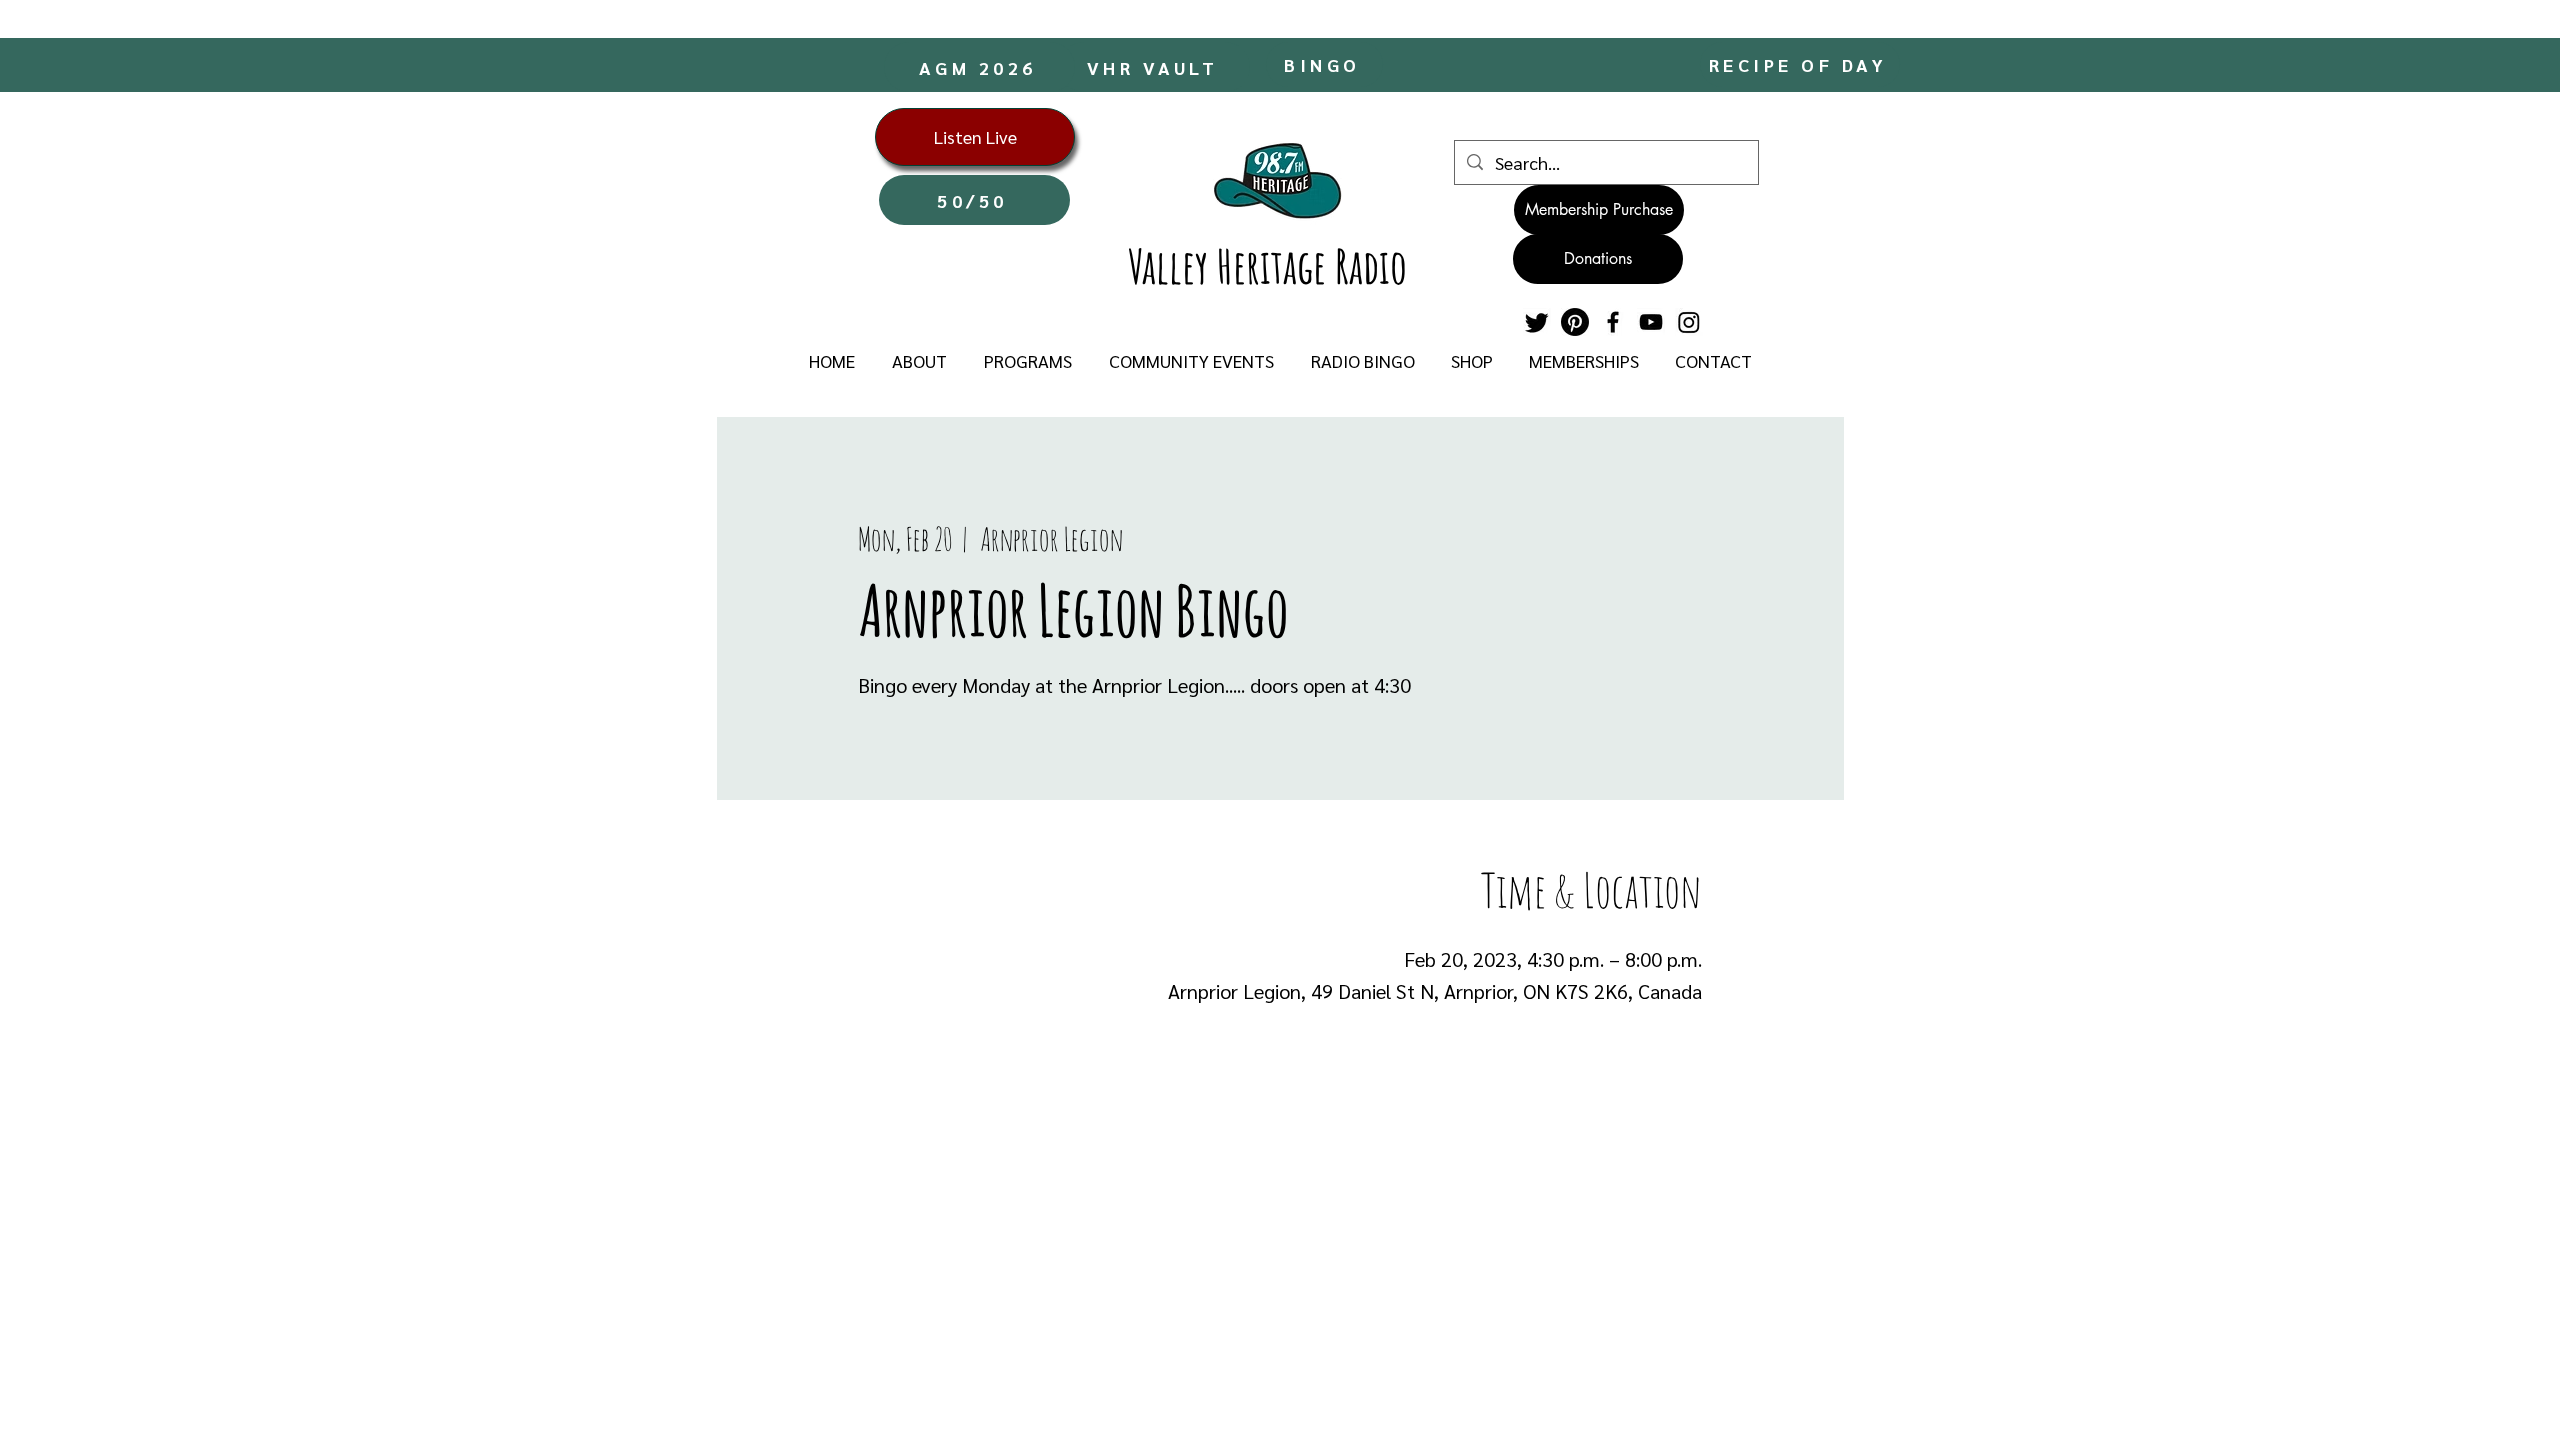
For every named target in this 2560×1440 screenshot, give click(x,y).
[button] (919, 361)
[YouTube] (1651, 322)
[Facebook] (1613, 322)
